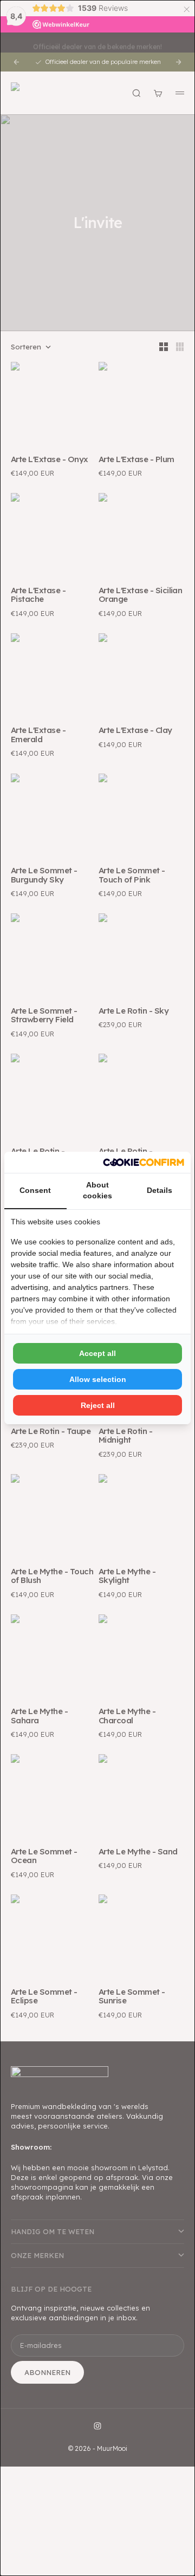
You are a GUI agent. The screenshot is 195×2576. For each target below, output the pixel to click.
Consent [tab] (35, 1190)
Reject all (98, 1405)
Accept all (97, 1353)
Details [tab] (160, 1190)
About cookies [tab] (97, 1190)
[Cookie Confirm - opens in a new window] (144, 1162)
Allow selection (98, 1379)
